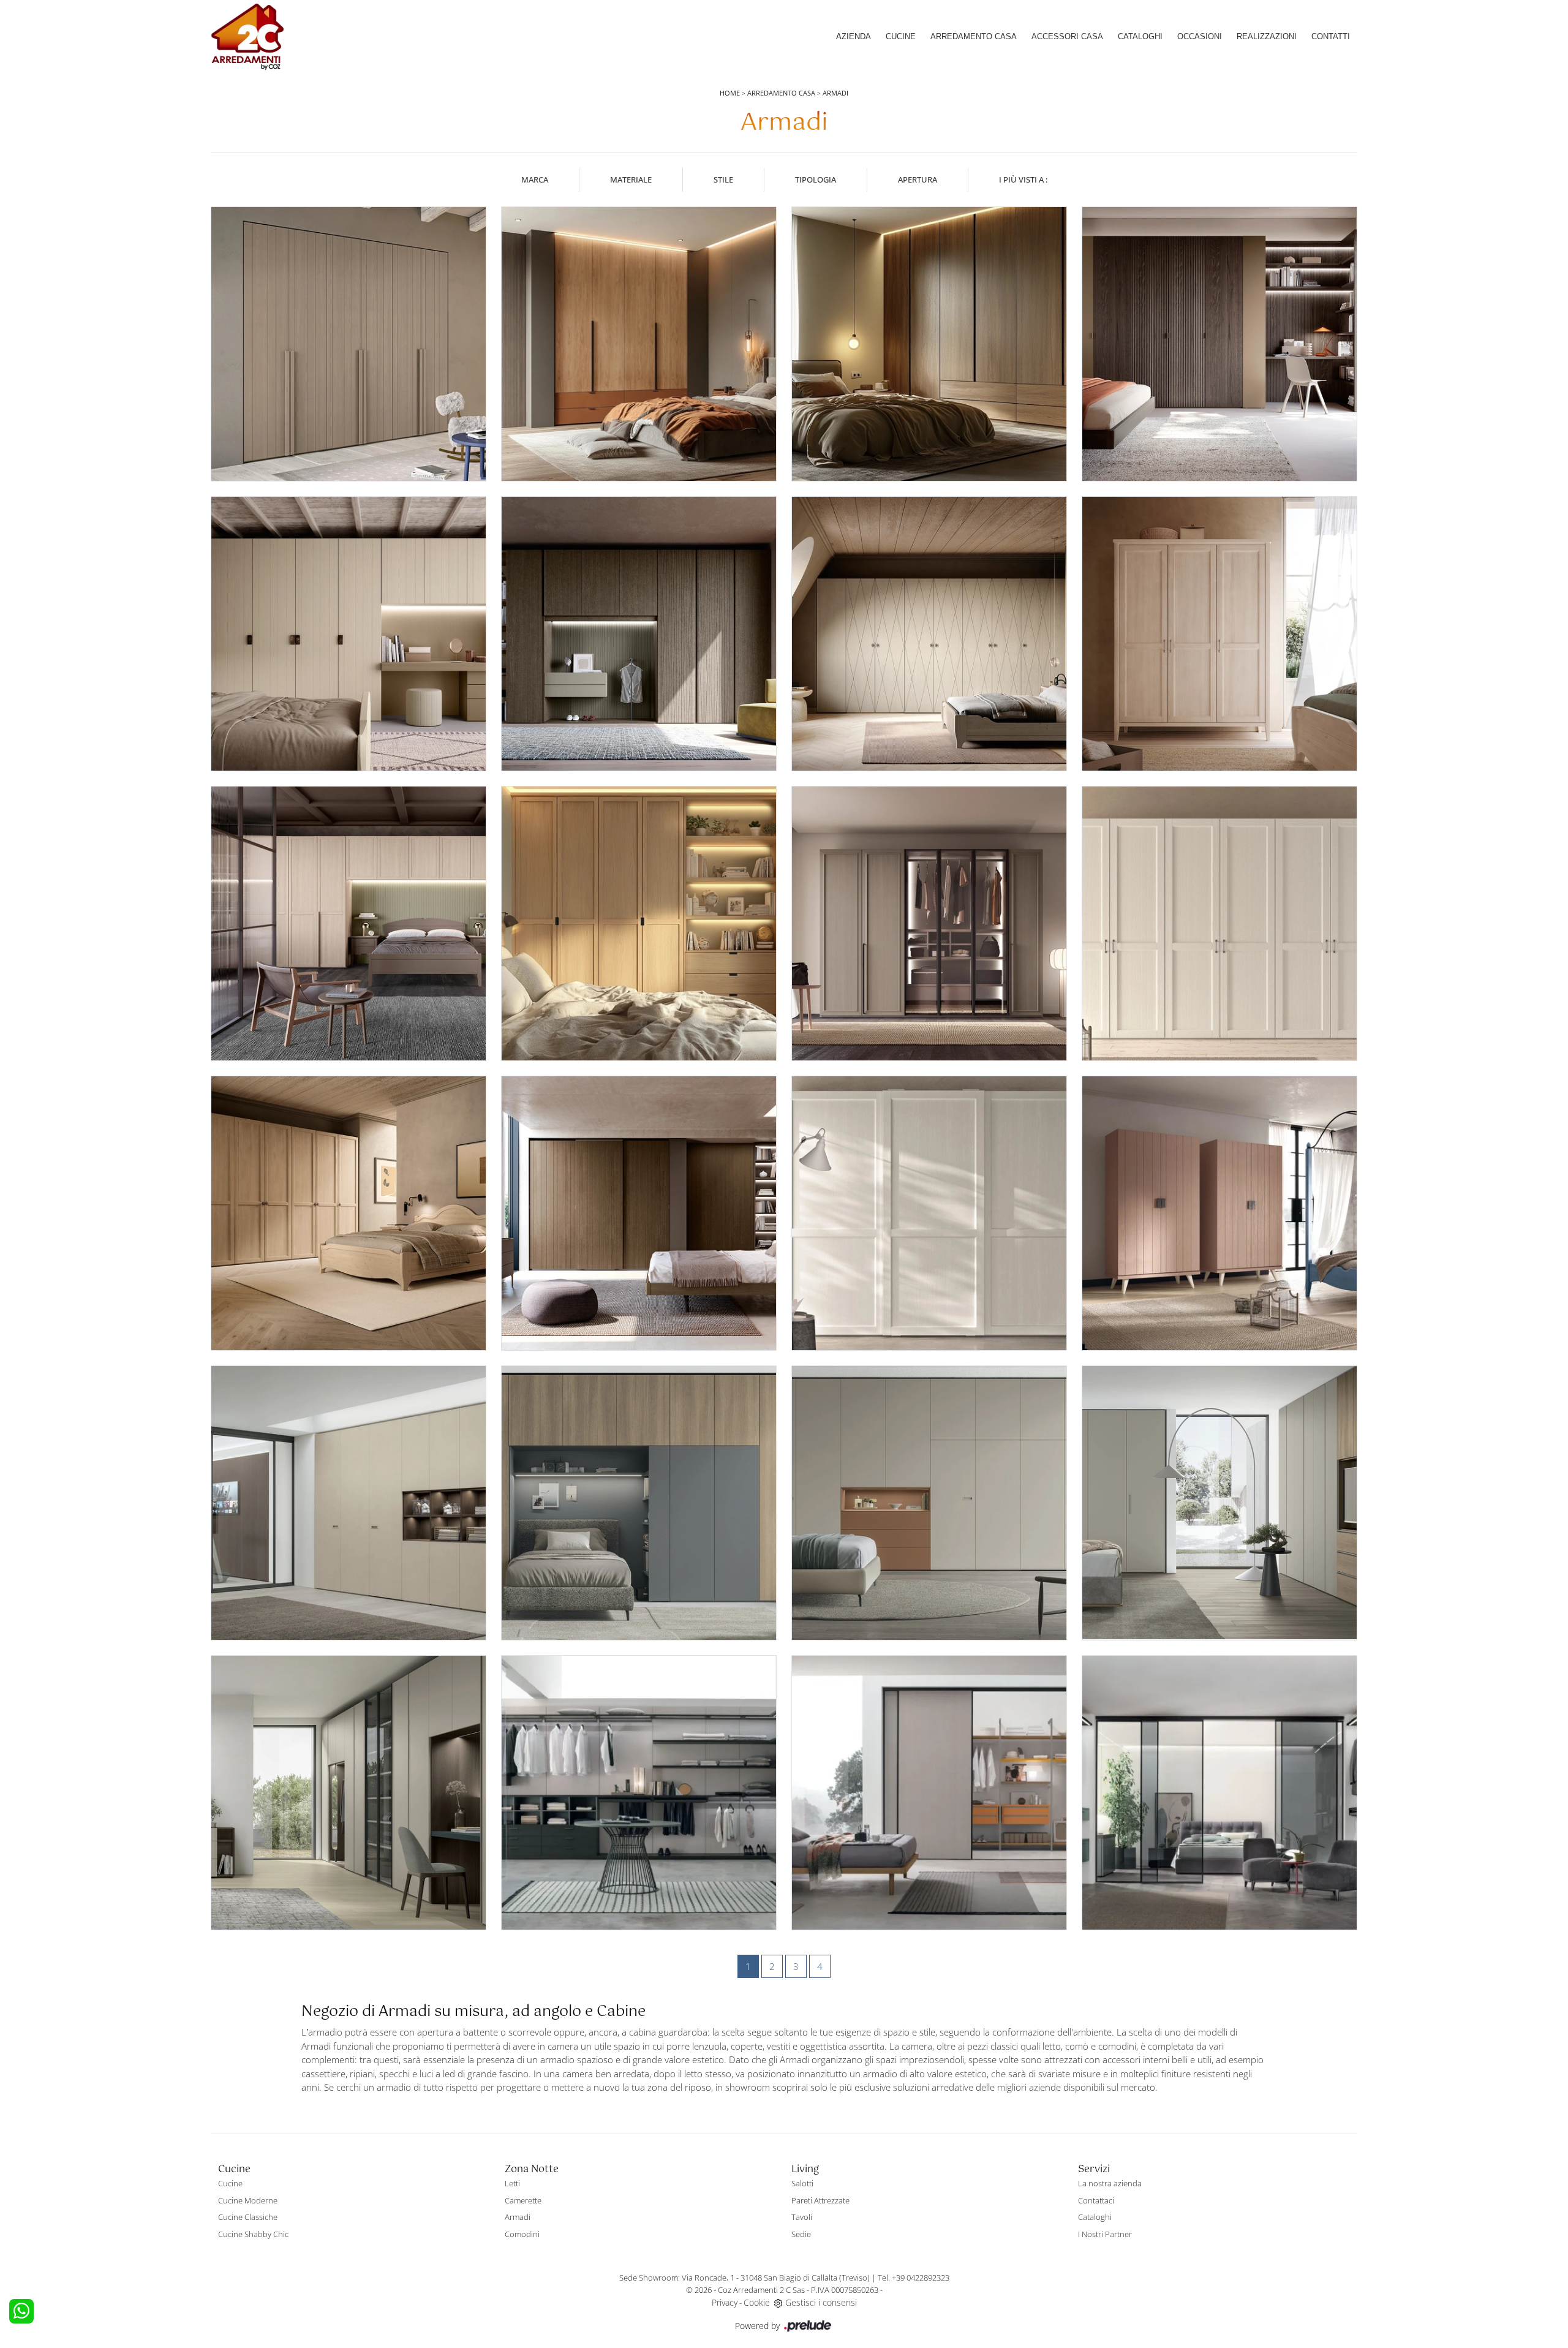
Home (730, 93)
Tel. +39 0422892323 (914, 2278)
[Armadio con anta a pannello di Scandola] (639, 1213)
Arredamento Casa (974, 36)
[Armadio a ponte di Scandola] (349, 923)
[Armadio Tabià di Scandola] (1219, 634)
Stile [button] (723, 179)
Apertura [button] (918, 179)
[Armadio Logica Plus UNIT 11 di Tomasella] (349, 1503)
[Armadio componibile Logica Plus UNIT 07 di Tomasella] (349, 1793)
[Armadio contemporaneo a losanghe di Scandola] (929, 634)
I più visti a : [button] (1023, 179)
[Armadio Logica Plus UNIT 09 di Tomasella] (929, 1503)
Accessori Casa (1067, 36)
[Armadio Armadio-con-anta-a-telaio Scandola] (929, 1213)
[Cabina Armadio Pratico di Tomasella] (639, 1793)
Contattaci (1096, 2200)
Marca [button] (535, 179)
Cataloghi (1140, 36)
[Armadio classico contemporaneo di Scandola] (639, 923)
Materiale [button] (631, 179)
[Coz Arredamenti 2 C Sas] (247, 37)
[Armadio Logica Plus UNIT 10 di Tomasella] (639, 1503)
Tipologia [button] (816, 179)
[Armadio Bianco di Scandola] (1219, 923)
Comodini (522, 2234)
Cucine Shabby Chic (253, 2234)
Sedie (801, 2234)
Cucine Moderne (248, 2200)
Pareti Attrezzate (820, 2200)
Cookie (757, 2302)
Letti (512, 2183)
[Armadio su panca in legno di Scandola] (1219, 1213)
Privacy (725, 2302)
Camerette (523, 2200)
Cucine (901, 36)
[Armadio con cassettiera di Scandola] (639, 344)
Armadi (835, 93)
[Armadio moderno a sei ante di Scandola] (929, 923)
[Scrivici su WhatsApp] (21, 2311)
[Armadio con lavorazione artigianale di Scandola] (639, 634)
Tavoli (802, 2217)
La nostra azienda (1110, 2183)
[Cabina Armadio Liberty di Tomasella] (929, 1793)
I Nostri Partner (1105, 2234)
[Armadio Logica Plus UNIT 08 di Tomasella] (1219, 1503)
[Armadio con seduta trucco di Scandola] (349, 634)
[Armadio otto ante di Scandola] (349, 1213)
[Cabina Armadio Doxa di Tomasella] (1219, 1793)
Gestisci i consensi (821, 2302)
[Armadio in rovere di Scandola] (929, 344)
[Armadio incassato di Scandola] (349, 344)
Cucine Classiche (248, 2217)
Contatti (1331, 36)
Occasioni (1200, 36)
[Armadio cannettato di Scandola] (1219, 344)
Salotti (802, 2183)
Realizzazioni (1267, 36)
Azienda (854, 36)
